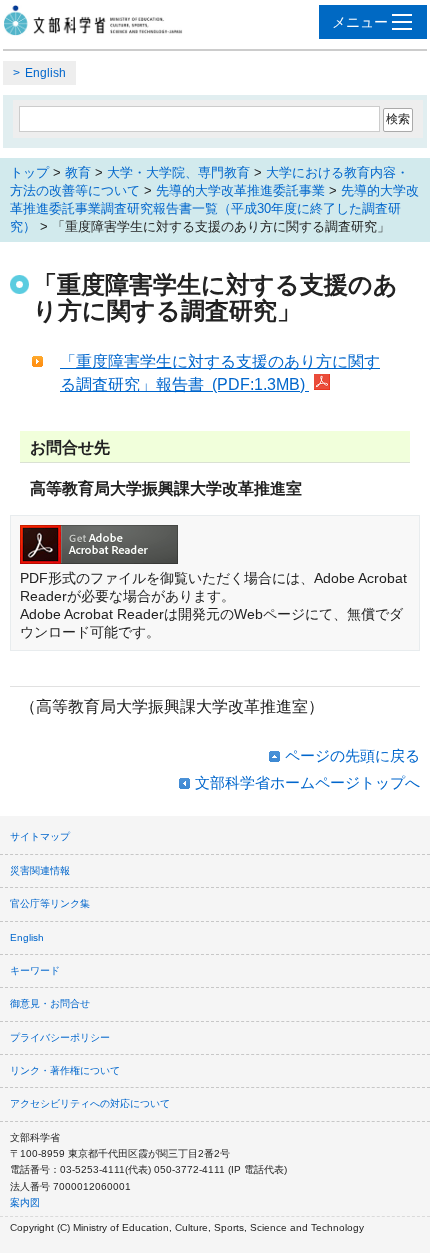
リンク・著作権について (65, 1070)
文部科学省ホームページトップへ (307, 782)
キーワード (35, 970)
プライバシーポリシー (60, 1037)
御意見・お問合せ (50, 1003)
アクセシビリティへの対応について (90, 1103)
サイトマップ (40, 836)
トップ (29, 172)
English (45, 73)
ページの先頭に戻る (352, 755)
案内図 (25, 1202)
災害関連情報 (40, 870)
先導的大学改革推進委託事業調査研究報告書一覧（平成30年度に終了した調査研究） (214, 208)
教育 (78, 172)
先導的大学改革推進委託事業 (240, 190)
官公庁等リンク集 (50, 903)
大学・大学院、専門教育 (178, 172)
